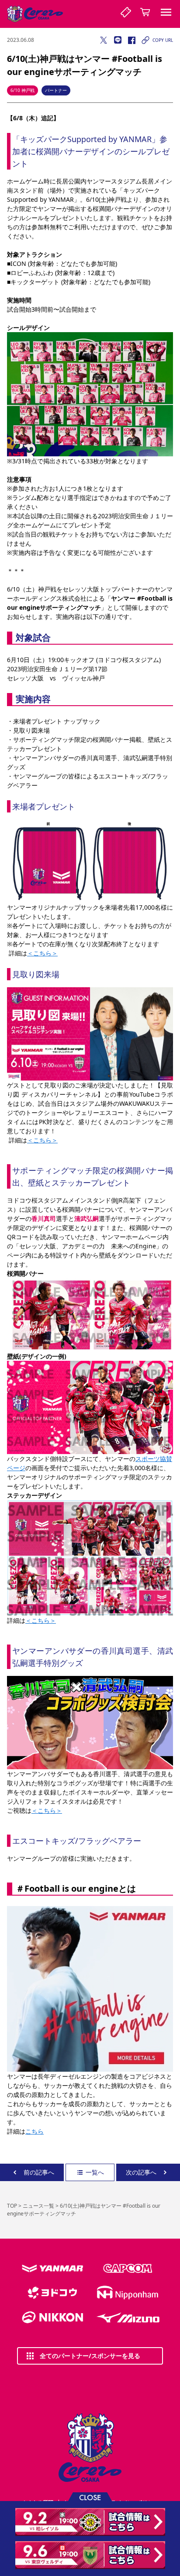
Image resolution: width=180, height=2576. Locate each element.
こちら (35, 2131)
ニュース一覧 (38, 2206)
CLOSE (90, 2497)
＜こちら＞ (42, 953)
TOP (12, 2206)
